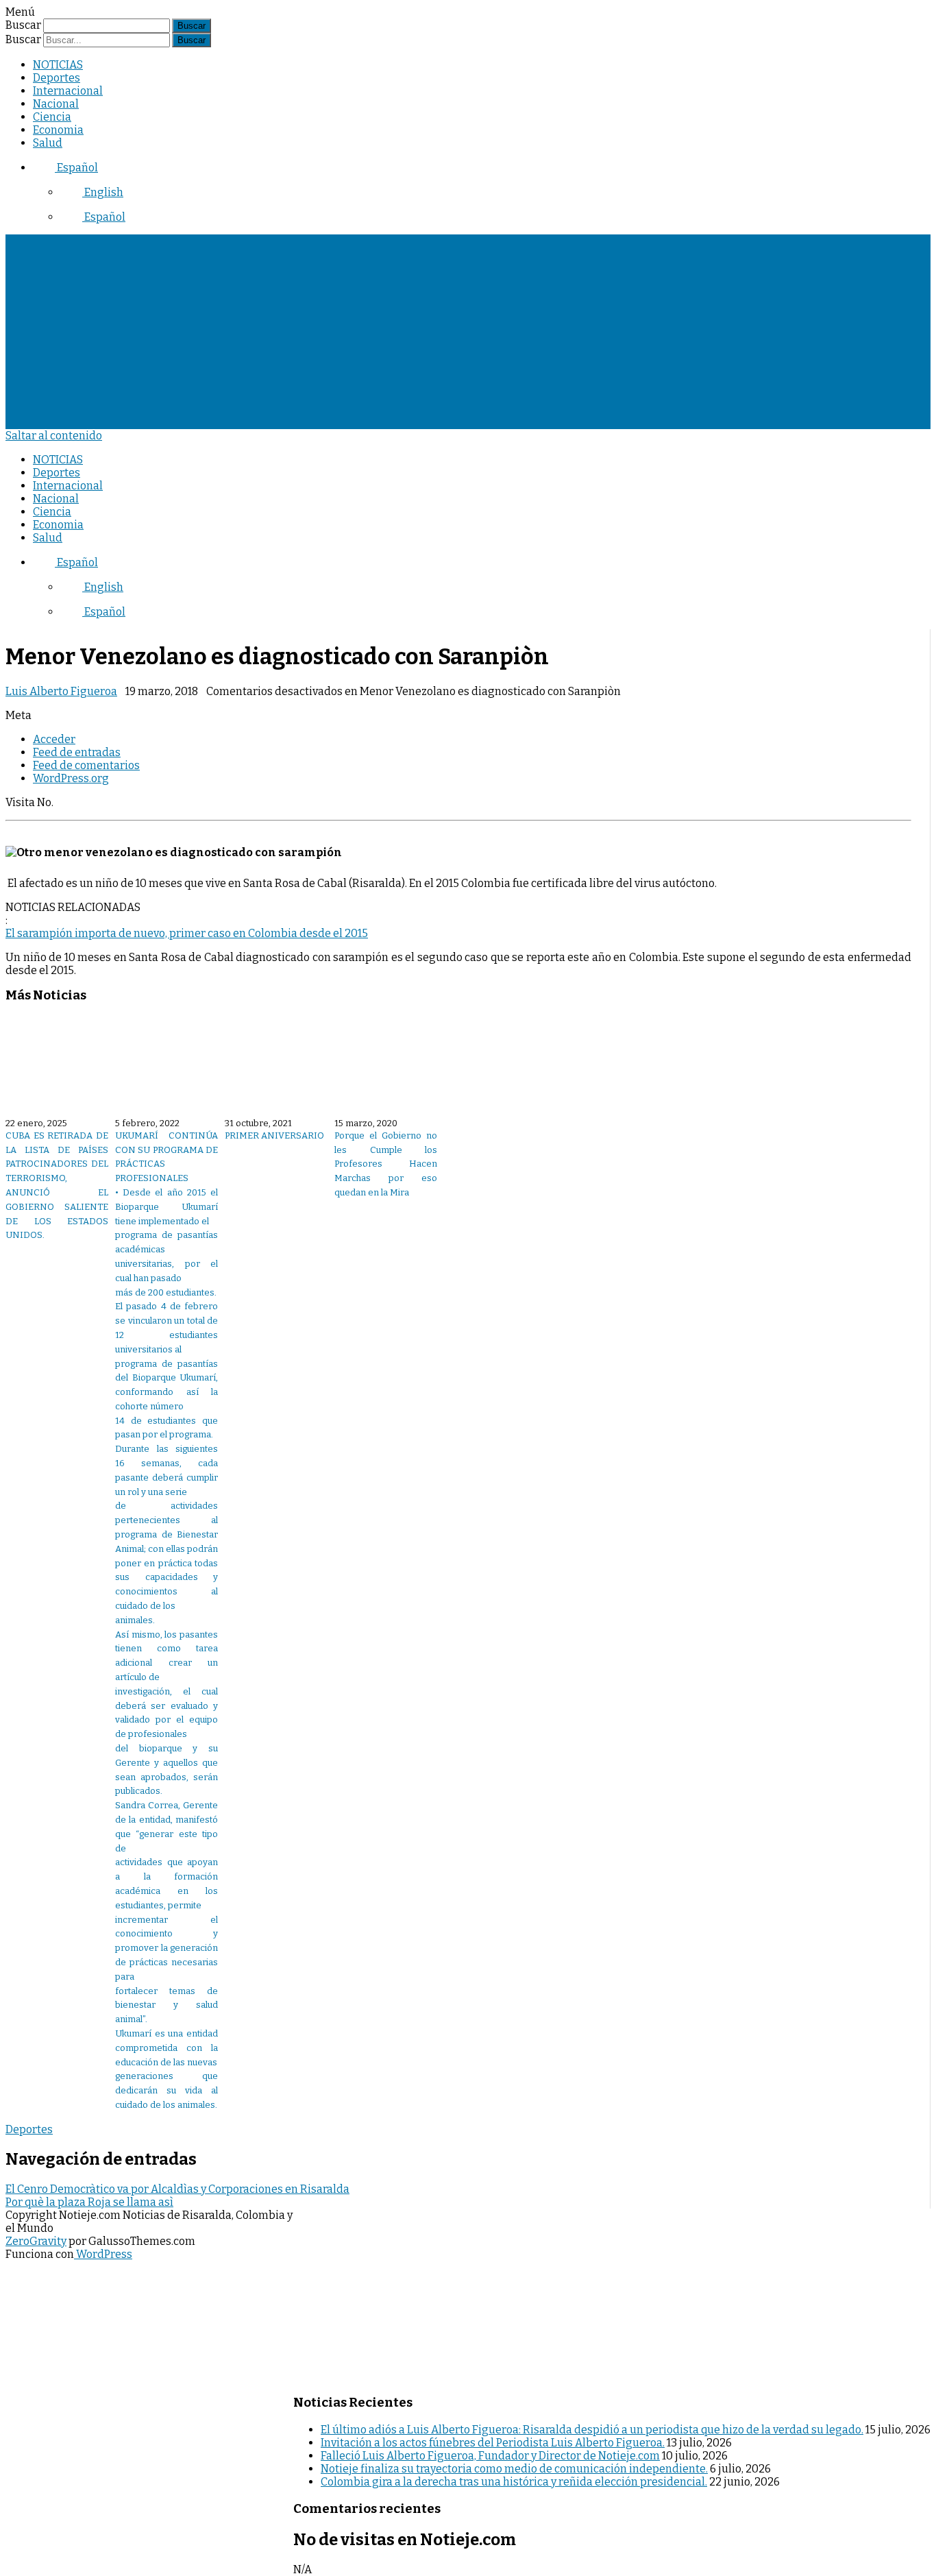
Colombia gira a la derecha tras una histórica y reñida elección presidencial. (514, 2482)
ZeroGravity (36, 2241)
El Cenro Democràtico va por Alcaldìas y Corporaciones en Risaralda (177, 2189)
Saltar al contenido (54, 436)
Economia (58, 130)
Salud (48, 143)
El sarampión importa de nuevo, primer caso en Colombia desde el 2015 (187, 933)
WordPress (103, 2254)
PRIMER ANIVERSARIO (274, 1135)
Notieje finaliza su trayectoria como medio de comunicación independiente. (514, 2469)
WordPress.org (71, 778)
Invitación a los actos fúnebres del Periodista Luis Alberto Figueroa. (493, 2443)
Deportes (57, 78)
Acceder (54, 739)
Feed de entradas (77, 752)
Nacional (56, 104)
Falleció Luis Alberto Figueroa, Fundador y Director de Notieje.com (490, 2456)
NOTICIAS (58, 65)
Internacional (68, 91)
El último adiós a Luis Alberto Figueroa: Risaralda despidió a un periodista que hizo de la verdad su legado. (592, 2430)
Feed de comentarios (86, 765)
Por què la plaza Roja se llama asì (89, 2202)
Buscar (23, 25)
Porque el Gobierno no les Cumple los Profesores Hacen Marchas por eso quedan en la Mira (386, 1164)
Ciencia (52, 117)
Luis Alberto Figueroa (61, 691)
